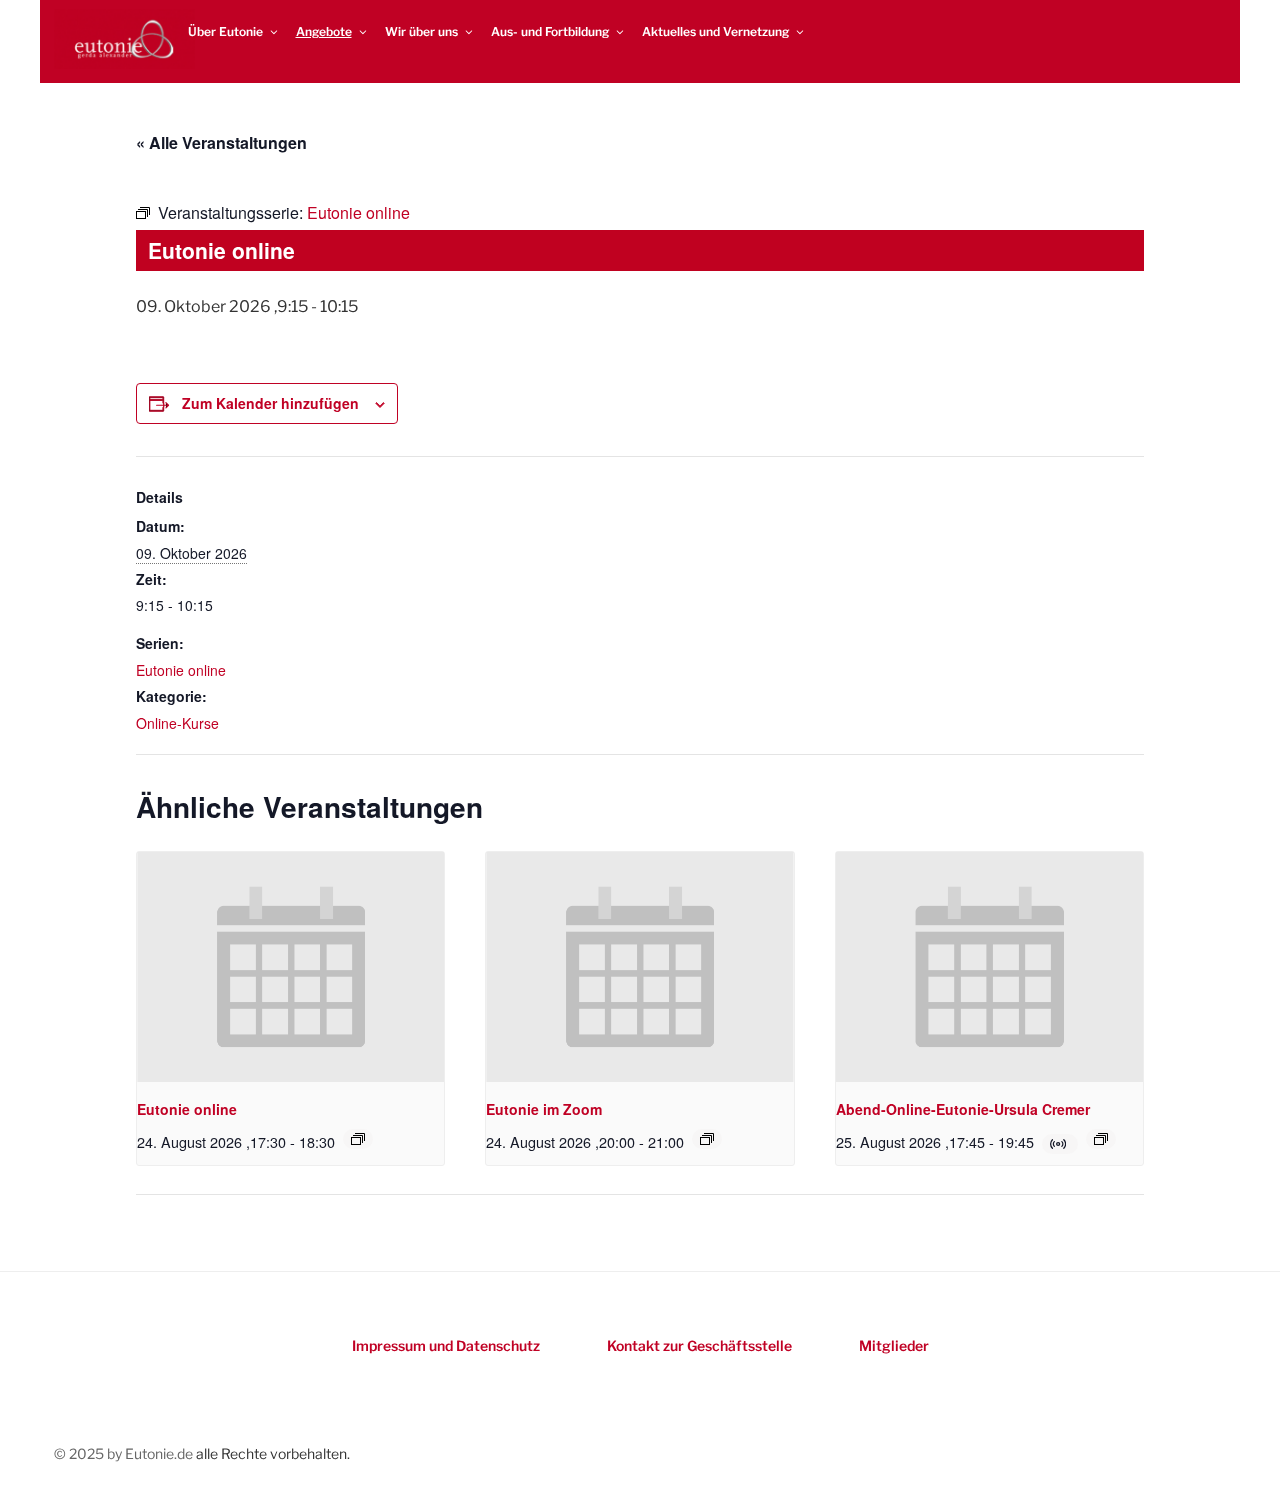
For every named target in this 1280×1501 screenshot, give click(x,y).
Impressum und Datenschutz (446, 1345)
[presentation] (290, 967)
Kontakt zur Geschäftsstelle (699, 1345)
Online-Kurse (177, 723)
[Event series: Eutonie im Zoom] (707, 1139)
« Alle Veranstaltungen (221, 142)
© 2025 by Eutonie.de (125, 1453)
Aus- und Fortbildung (550, 31)
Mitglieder (894, 1345)
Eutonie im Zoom (544, 1109)
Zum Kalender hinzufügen (270, 403)
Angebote (324, 31)
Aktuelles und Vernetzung (715, 31)
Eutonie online (181, 670)
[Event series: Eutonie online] (358, 1139)
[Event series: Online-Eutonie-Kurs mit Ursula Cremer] (1101, 1139)
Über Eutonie (225, 31)
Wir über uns (421, 31)
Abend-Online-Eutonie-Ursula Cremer (963, 1109)
